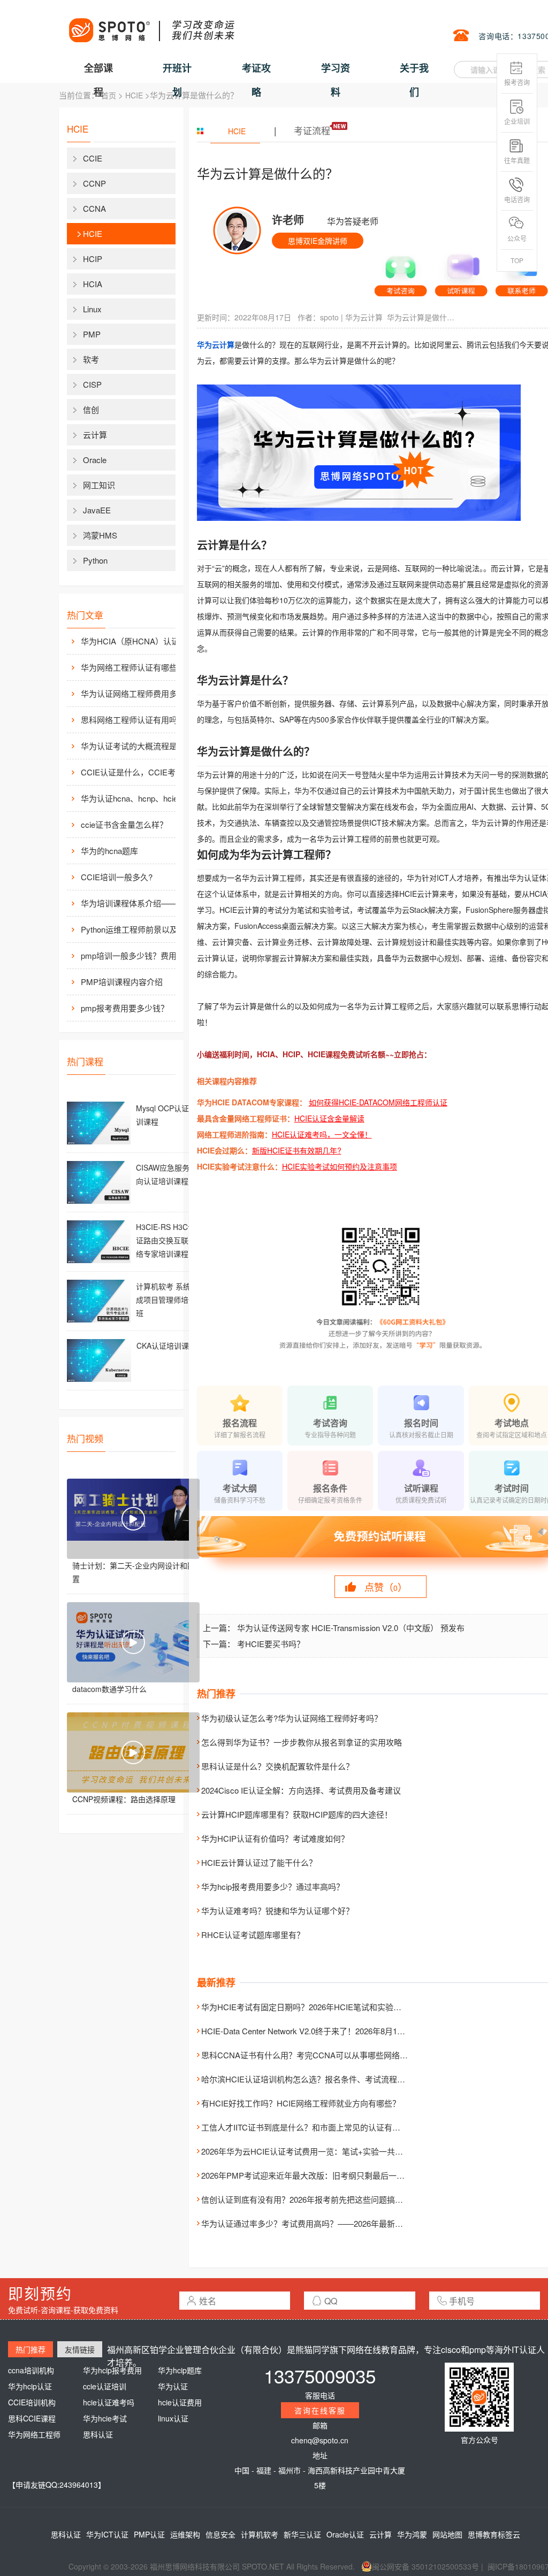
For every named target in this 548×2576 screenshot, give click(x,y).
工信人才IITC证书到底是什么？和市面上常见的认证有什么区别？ (317, 2127)
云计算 (95, 435)
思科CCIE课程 (32, 2418)
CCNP (94, 183)
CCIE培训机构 (32, 2402)
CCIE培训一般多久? (117, 877)
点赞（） (386, 1587)
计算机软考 (260, 2534)
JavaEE (97, 510)
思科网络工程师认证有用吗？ (133, 720)
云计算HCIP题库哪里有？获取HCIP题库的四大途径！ (297, 1814)
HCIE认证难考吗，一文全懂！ (322, 1134)
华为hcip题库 (180, 2370)
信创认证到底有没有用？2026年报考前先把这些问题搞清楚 (306, 2199)
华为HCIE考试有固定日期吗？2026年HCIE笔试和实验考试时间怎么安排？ (333, 2007)
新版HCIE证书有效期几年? (297, 1150)
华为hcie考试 (105, 2418)
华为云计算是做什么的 (422, 317)
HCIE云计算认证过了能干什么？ (259, 1862)
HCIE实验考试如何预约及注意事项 (340, 1166)
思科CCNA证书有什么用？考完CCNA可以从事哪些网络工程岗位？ (321, 2055)
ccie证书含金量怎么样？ (124, 824)
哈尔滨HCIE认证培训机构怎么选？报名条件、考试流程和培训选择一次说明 (335, 2079)
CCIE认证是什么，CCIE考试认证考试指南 (140, 772)
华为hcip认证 (30, 2386)
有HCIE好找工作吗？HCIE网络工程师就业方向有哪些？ (301, 2103)
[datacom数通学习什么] (133, 1642)
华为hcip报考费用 (112, 2370)
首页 (109, 95)
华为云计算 (364, 317)
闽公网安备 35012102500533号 (425, 2566)
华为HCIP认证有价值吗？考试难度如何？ (275, 1838)
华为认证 (173, 2386)
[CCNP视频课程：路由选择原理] (133, 1752)
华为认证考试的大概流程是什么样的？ (140, 746)
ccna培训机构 (31, 2370)
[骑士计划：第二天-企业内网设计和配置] (133, 1519)
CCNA (94, 208)
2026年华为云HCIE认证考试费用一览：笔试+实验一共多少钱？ (314, 2151)
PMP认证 (149, 2534)
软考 (91, 359)
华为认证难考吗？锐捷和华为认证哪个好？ (277, 1910)
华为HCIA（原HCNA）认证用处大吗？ (140, 641)
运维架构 (185, 2534)
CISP (92, 384)
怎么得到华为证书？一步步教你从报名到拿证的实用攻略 (302, 1742)
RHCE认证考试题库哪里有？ (253, 1935)
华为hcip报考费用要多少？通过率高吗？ (273, 1886)
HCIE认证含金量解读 (329, 1118)
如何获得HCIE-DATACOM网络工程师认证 (378, 1102)
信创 (91, 409)
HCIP (93, 259)
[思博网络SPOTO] (151, 25)
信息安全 (220, 2534)
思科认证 (98, 2434)
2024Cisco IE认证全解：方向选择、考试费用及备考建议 (301, 1790)
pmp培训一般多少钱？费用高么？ (140, 955)
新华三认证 (302, 2534)
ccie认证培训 (105, 2386)
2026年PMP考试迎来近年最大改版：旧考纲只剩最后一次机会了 (315, 2175)
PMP (92, 334)
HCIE (134, 95)
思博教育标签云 (494, 2534)
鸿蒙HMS (100, 535)
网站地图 (447, 2534)
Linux (92, 309)
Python (95, 560)
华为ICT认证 (107, 2534)
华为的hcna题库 (109, 851)
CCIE (93, 158)
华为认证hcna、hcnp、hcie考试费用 (140, 798)
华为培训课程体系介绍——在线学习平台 (140, 903)
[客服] (401, 272)
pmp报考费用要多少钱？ (125, 1008)
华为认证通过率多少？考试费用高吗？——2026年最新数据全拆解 (318, 2223)
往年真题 (517, 160)
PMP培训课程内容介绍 (122, 982)
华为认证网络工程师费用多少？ (137, 693)
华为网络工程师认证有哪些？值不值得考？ (140, 667)
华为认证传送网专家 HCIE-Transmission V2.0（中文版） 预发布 (351, 1628)
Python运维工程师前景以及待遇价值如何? (140, 929)
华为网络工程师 (34, 2434)
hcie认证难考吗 (109, 2402)
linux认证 (173, 2418)
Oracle (95, 460)
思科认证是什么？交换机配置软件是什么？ (277, 1766)
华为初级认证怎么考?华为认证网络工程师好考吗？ (292, 1718)
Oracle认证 (345, 2534)
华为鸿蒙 (412, 2534)
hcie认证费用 (180, 2402)
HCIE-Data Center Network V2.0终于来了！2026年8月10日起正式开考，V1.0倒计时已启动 (361, 2031)
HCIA (93, 284)
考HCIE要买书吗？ (271, 1644)
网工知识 (99, 485)
